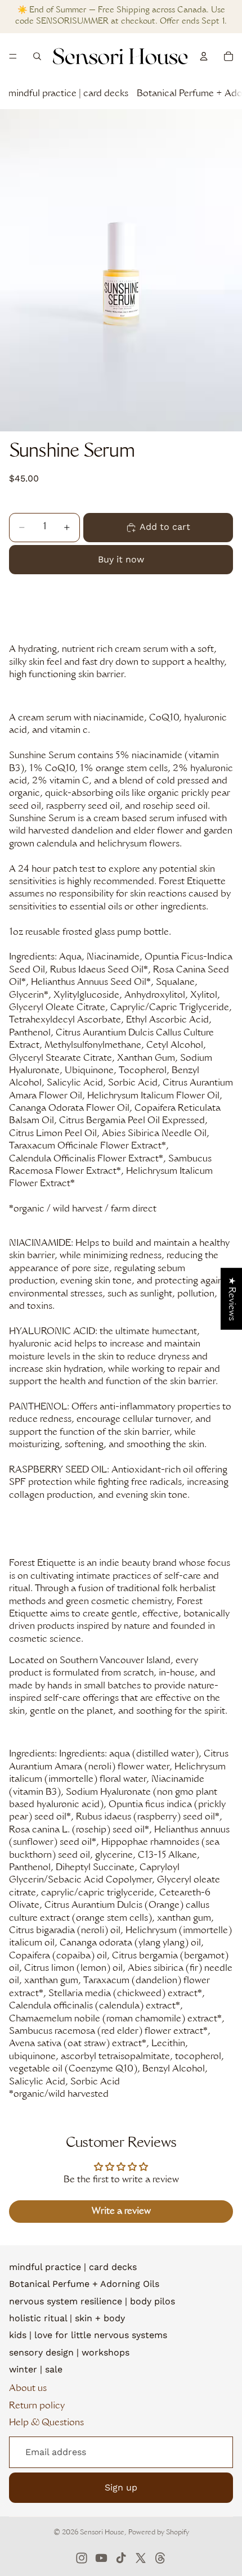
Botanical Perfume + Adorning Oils (84, 2284)
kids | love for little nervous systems (88, 2335)
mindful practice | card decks (68, 94)
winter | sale (36, 2369)
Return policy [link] (37, 2406)
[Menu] (13, 56)
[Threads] (160, 2558)
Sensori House (102, 2533)
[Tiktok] (121, 2558)
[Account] (204, 56)
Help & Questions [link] (46, 2423)
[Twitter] (141, 2558)
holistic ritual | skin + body (67, 2318)
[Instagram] (82, 2558)
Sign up (121, 2487)
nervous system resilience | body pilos (92, 2301)
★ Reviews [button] (231, 1299)
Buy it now (121, 559)
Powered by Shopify (159, 2533)
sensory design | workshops (69, 2352)
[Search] (37, 56)
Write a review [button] (121, 2212)
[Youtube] (101, 2558)
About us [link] (28, 2389)
